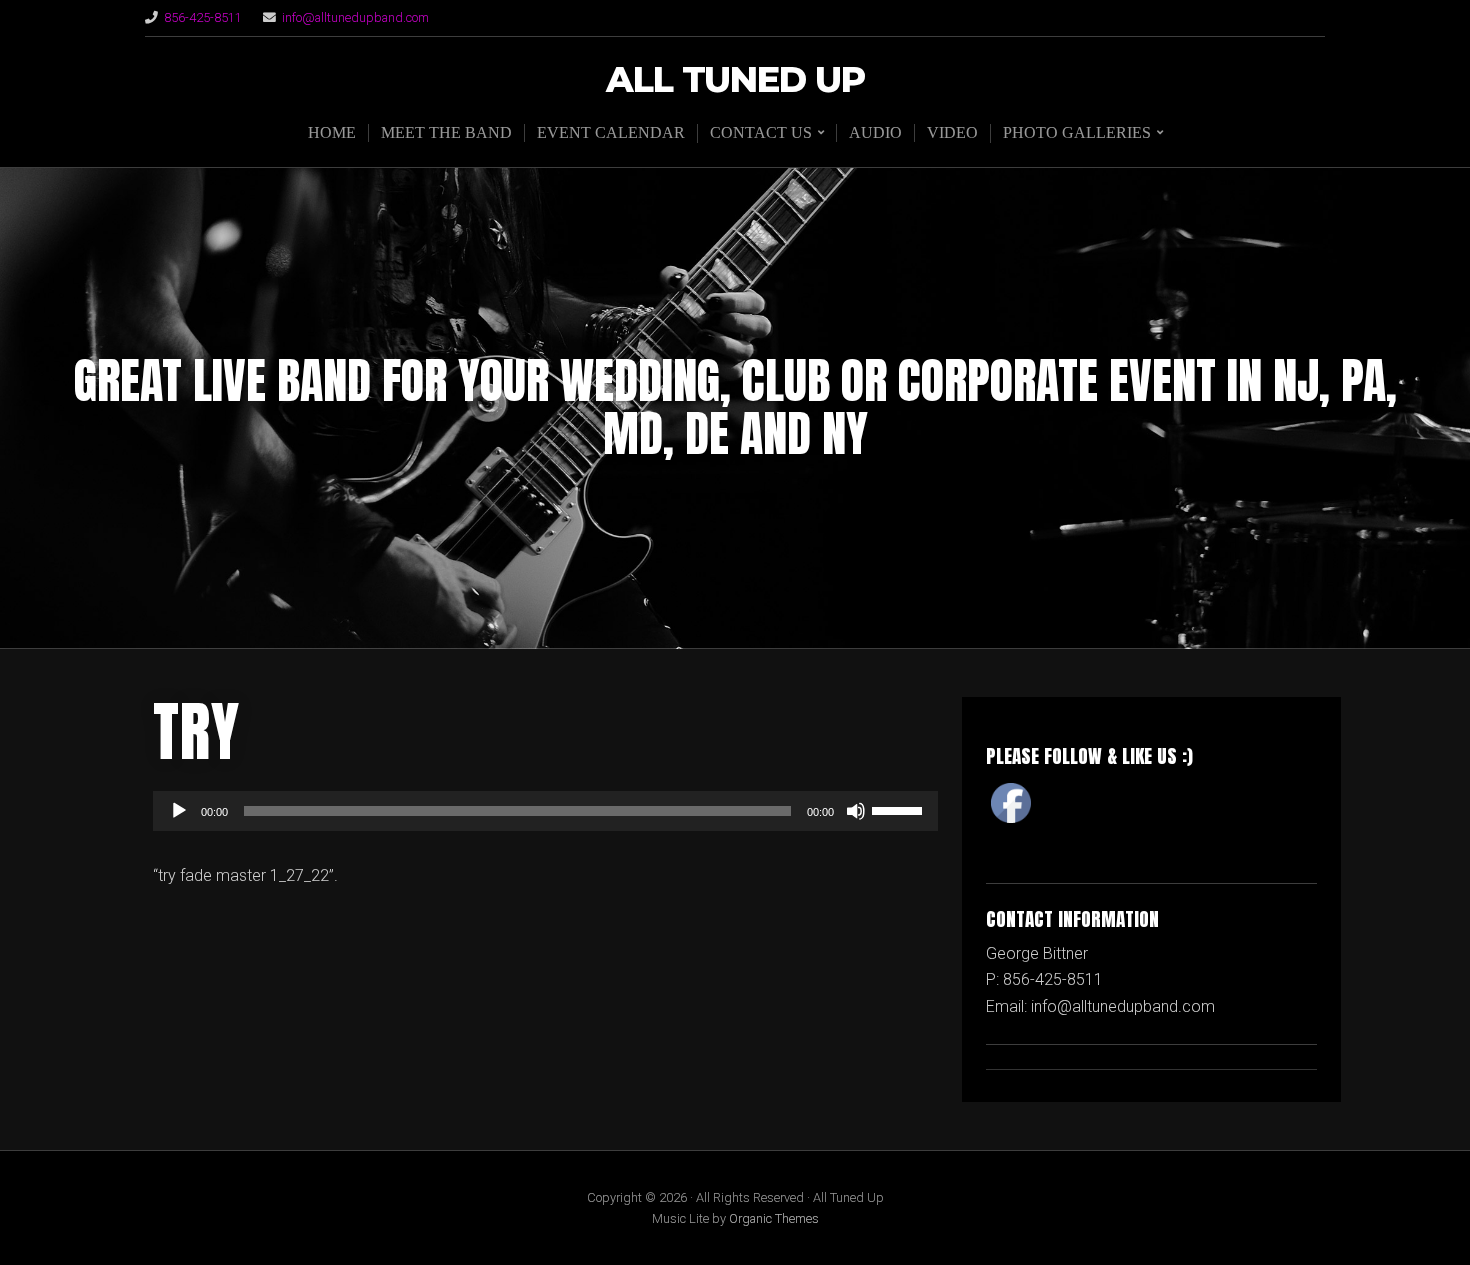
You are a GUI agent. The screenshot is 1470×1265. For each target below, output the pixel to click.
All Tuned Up (735, 80)
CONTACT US (761, 132)
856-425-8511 (203, 17)
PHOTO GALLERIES (1077, 132)
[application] (545, 811)
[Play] (179, 811)
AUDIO (875, 132)
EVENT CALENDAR (611, 132)
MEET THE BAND (446, 132)
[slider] (900, 809)
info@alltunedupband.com (355, 17)
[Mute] (856, 811)
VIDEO (952, 132)
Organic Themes (774, 1218)
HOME (332, 132)
